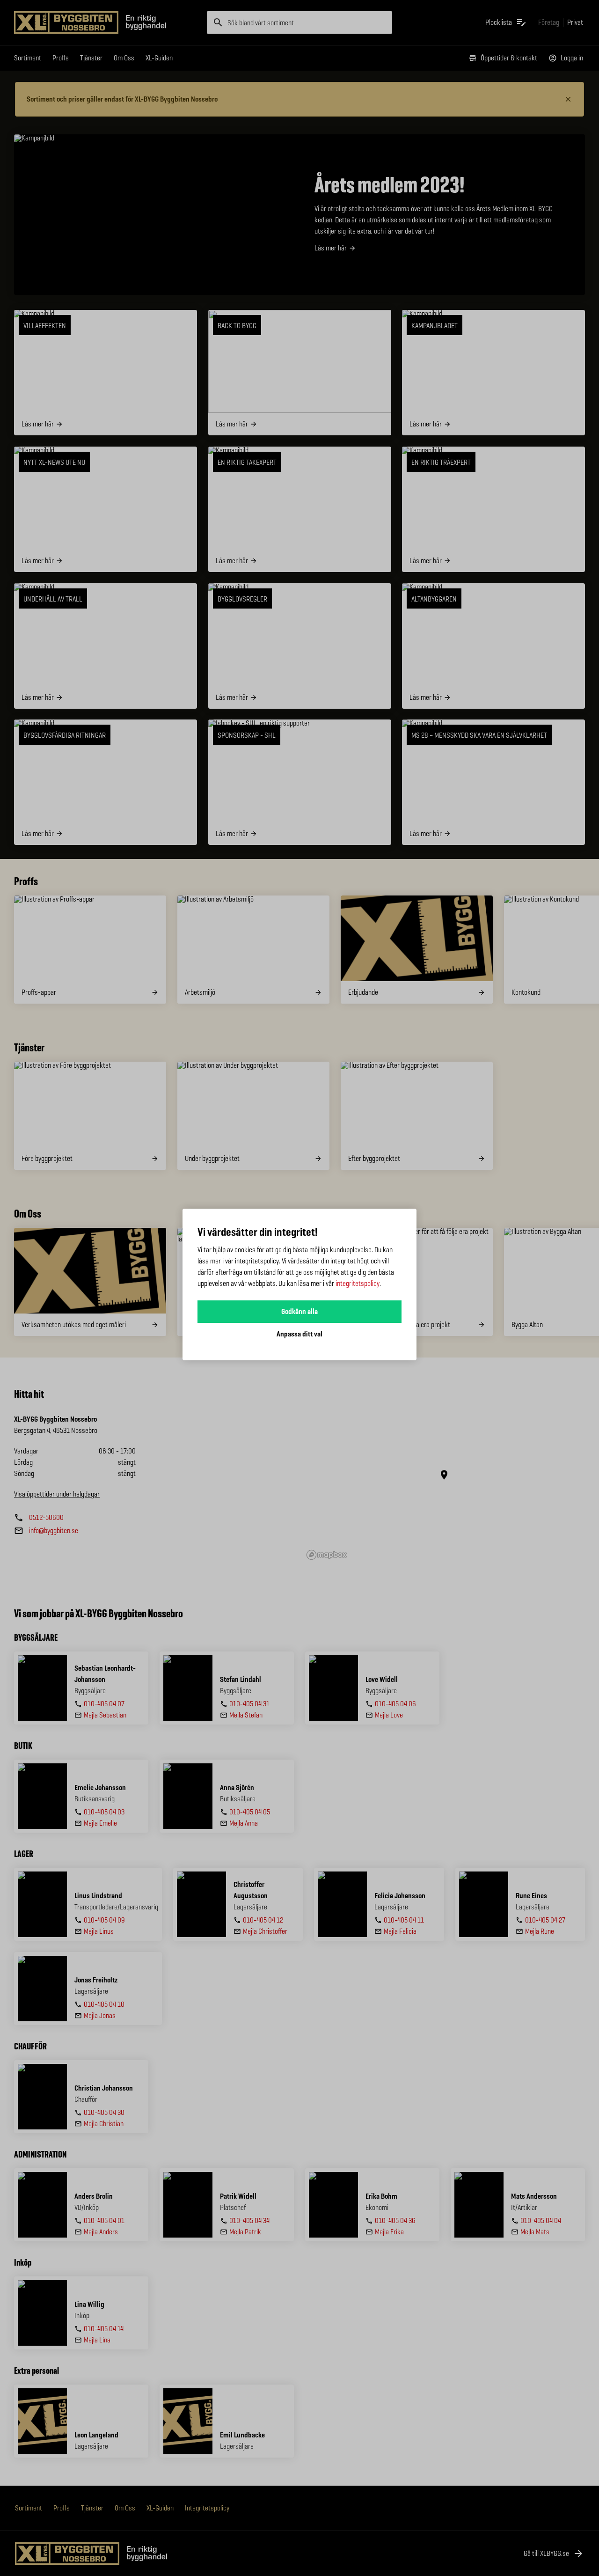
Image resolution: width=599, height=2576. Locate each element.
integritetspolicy (358, 1283)
